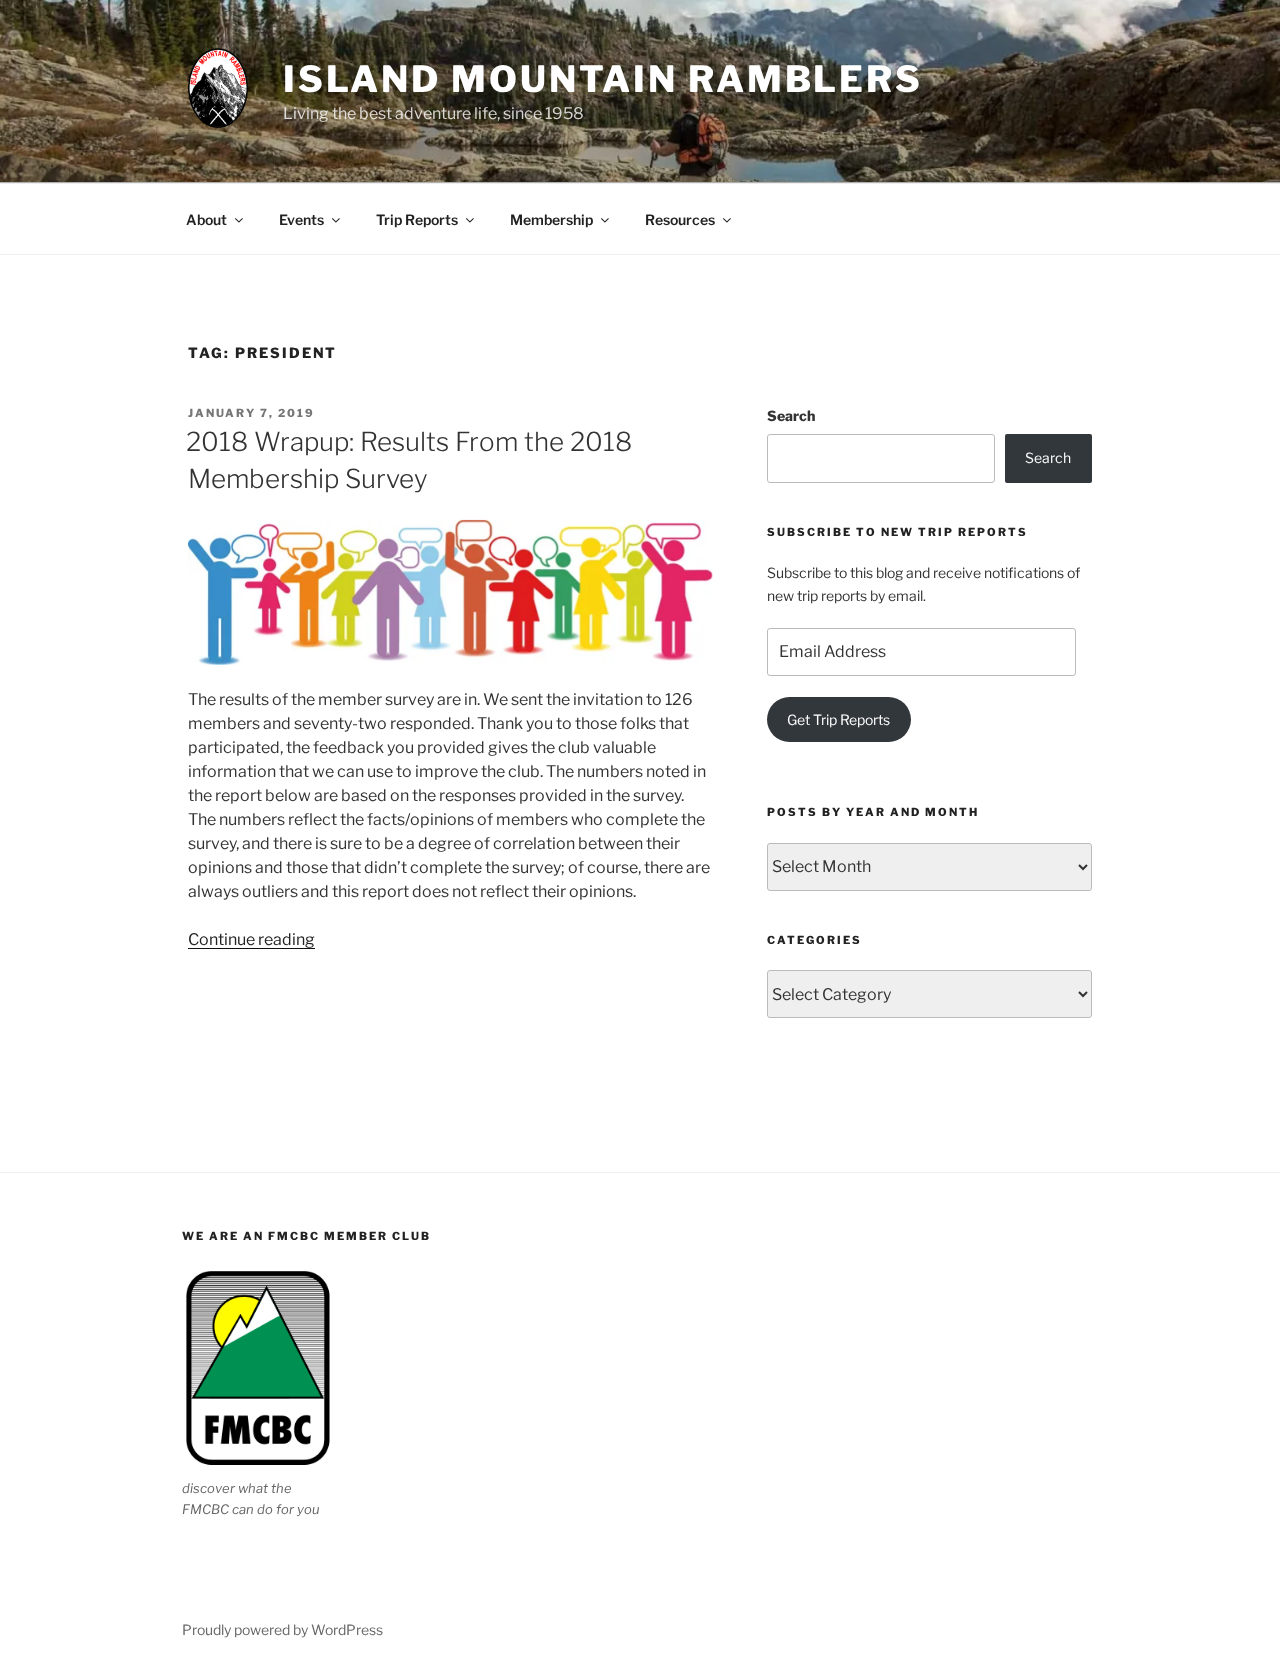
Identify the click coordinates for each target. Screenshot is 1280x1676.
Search (791, 415)
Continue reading (251, 939)
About (206, 219)
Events (301, 219)
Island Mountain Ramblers (603, 79)
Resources (680, 219)
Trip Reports (417, 219)
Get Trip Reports (838, 719)
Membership (551, 219)
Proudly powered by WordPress (282, 1629)
